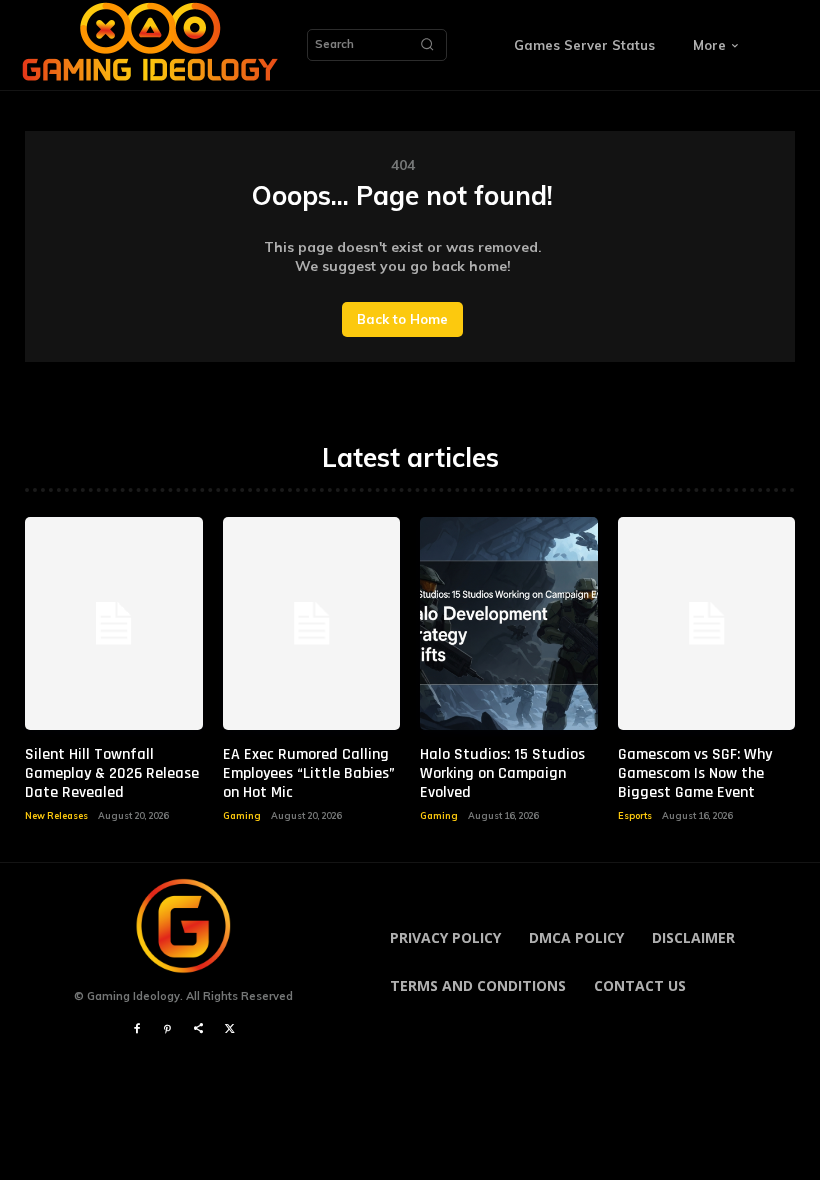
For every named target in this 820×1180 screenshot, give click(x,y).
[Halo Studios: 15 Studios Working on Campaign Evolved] (509, 623)
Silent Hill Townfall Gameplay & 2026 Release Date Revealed (112, 773)
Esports (635, 815)
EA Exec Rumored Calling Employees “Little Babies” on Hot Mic (309, 773)
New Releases (56, 815)
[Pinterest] (167, 1029)
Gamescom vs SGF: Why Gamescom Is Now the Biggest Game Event (695, 773)
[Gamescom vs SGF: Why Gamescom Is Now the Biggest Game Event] (707, 623)
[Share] (198, 1029)
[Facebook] (136, 1029)
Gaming (242, 815)
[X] (229, 1029)
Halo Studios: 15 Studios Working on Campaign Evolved (502, 773)
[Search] (427, 45)
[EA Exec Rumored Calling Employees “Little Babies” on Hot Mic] (312, 623)
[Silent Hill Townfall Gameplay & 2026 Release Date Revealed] (114, 623)
